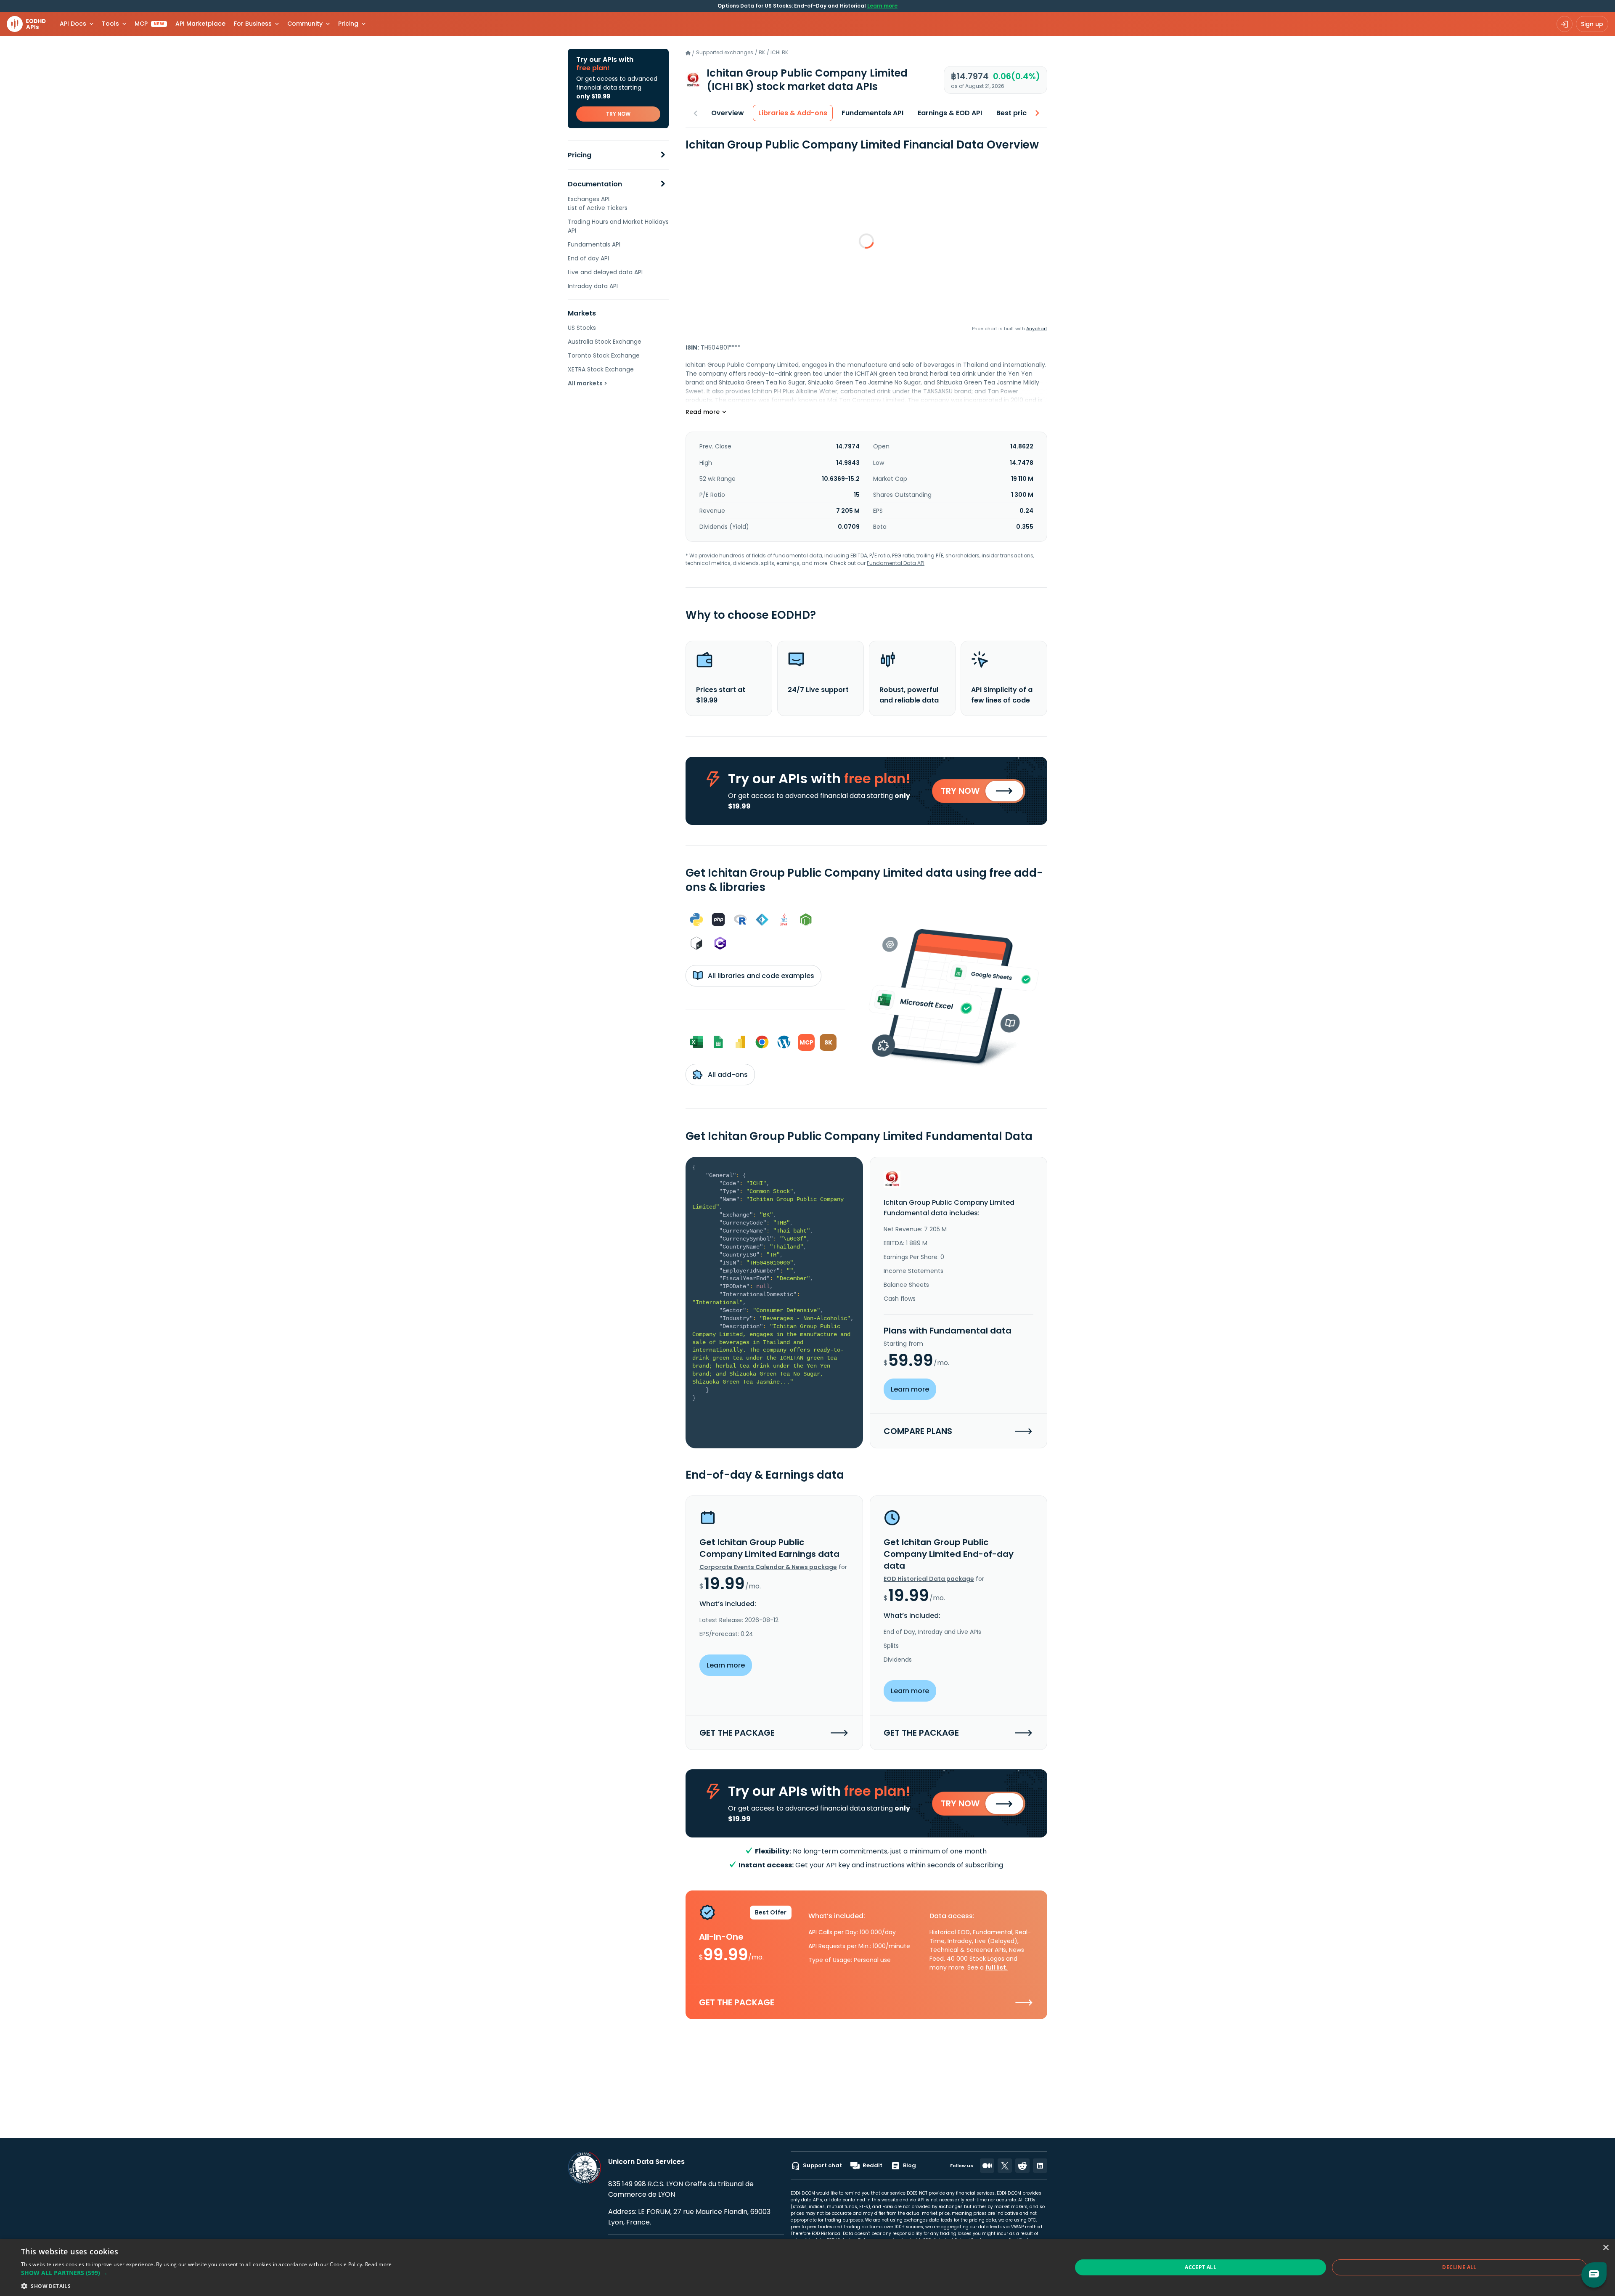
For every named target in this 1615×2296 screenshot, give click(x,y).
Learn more (882, 6)
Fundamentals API (594, 244)
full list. (997, 1967)
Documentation (595, 184)
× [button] (1606, 2248)
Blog (909, 2165)
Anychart (1037, 329)
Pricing (580, 155)
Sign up (1592, 24)
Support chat (822, 2165)
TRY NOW (618, 114)
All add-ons (727, 1075)
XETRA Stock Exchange (601, 369)
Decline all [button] (1459, 2267)
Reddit (872, 2165)
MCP (150, 24)
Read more (379, 2264)
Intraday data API (593, 286)
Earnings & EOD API (950, 113)
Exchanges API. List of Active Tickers (598, 203)
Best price (1014, 113)
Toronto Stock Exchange (604, 355)
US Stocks (582, 328)
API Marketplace (200, 24)
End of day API (588, 258)
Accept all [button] (1201, 2267)
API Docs (73, 24)
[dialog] (807, 2267)
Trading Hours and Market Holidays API (618, 226)
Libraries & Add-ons (793, 113)
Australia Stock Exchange (605, 342)
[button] (207, 2273)
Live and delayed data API (605, 272)
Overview (728, 113)
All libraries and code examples (760, 976)
